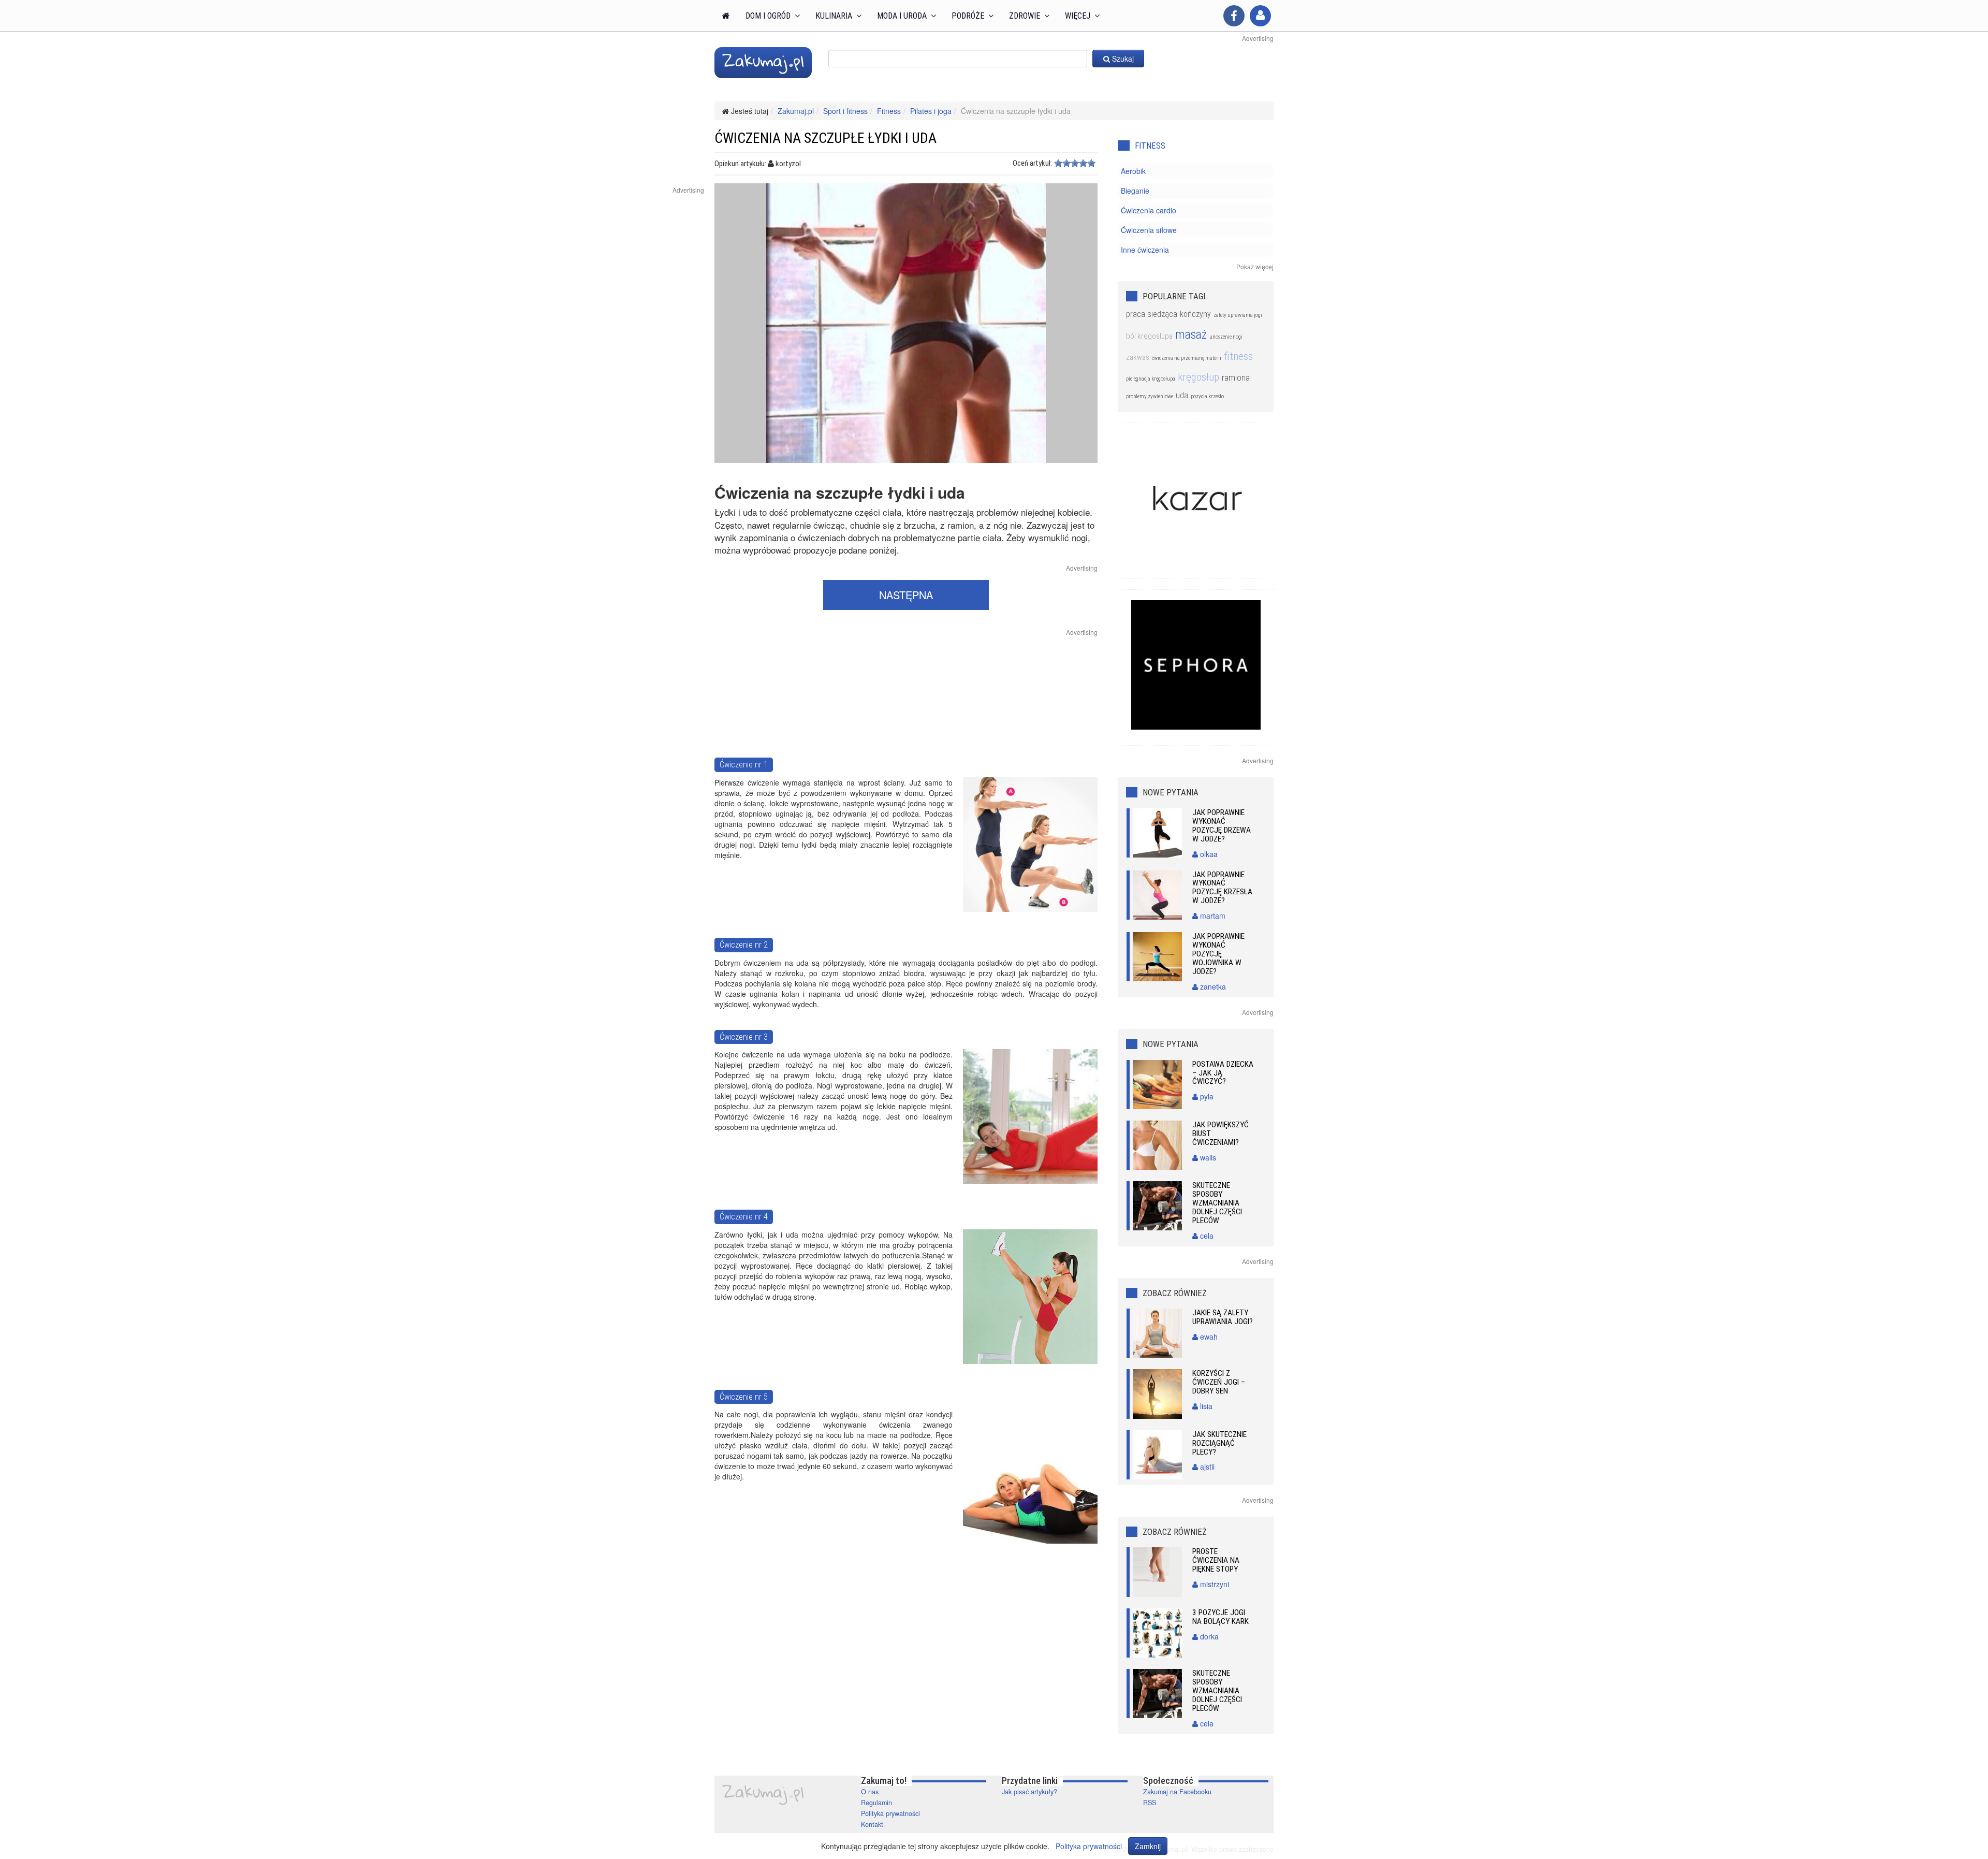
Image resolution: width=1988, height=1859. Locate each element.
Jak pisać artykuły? (1029, 1792)
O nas (870, 1792)
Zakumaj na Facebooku (1177, 1792)
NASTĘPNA (906, 595)
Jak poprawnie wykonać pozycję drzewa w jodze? (1222, 826)
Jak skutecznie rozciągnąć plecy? (1219, 1443)
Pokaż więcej (1255, 266)
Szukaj (1122, 59)
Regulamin (876, 1803)
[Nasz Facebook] (1234, 16)
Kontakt (872, 1824)
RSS (1150, 1803)
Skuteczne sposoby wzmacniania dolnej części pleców (1217, 1203)
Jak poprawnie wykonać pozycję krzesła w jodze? (1222, 888)
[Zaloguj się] (1260, 16)
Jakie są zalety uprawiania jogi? (1223, 1317)
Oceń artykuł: (1032, 163)
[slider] (1075, 163)
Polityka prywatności (890, 1813)
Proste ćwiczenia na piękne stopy (1216, 1560)
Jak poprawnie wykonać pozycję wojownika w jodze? (1218, 954)
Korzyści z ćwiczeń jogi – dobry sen (1219, 1382)
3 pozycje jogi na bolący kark (1220, 1617)
